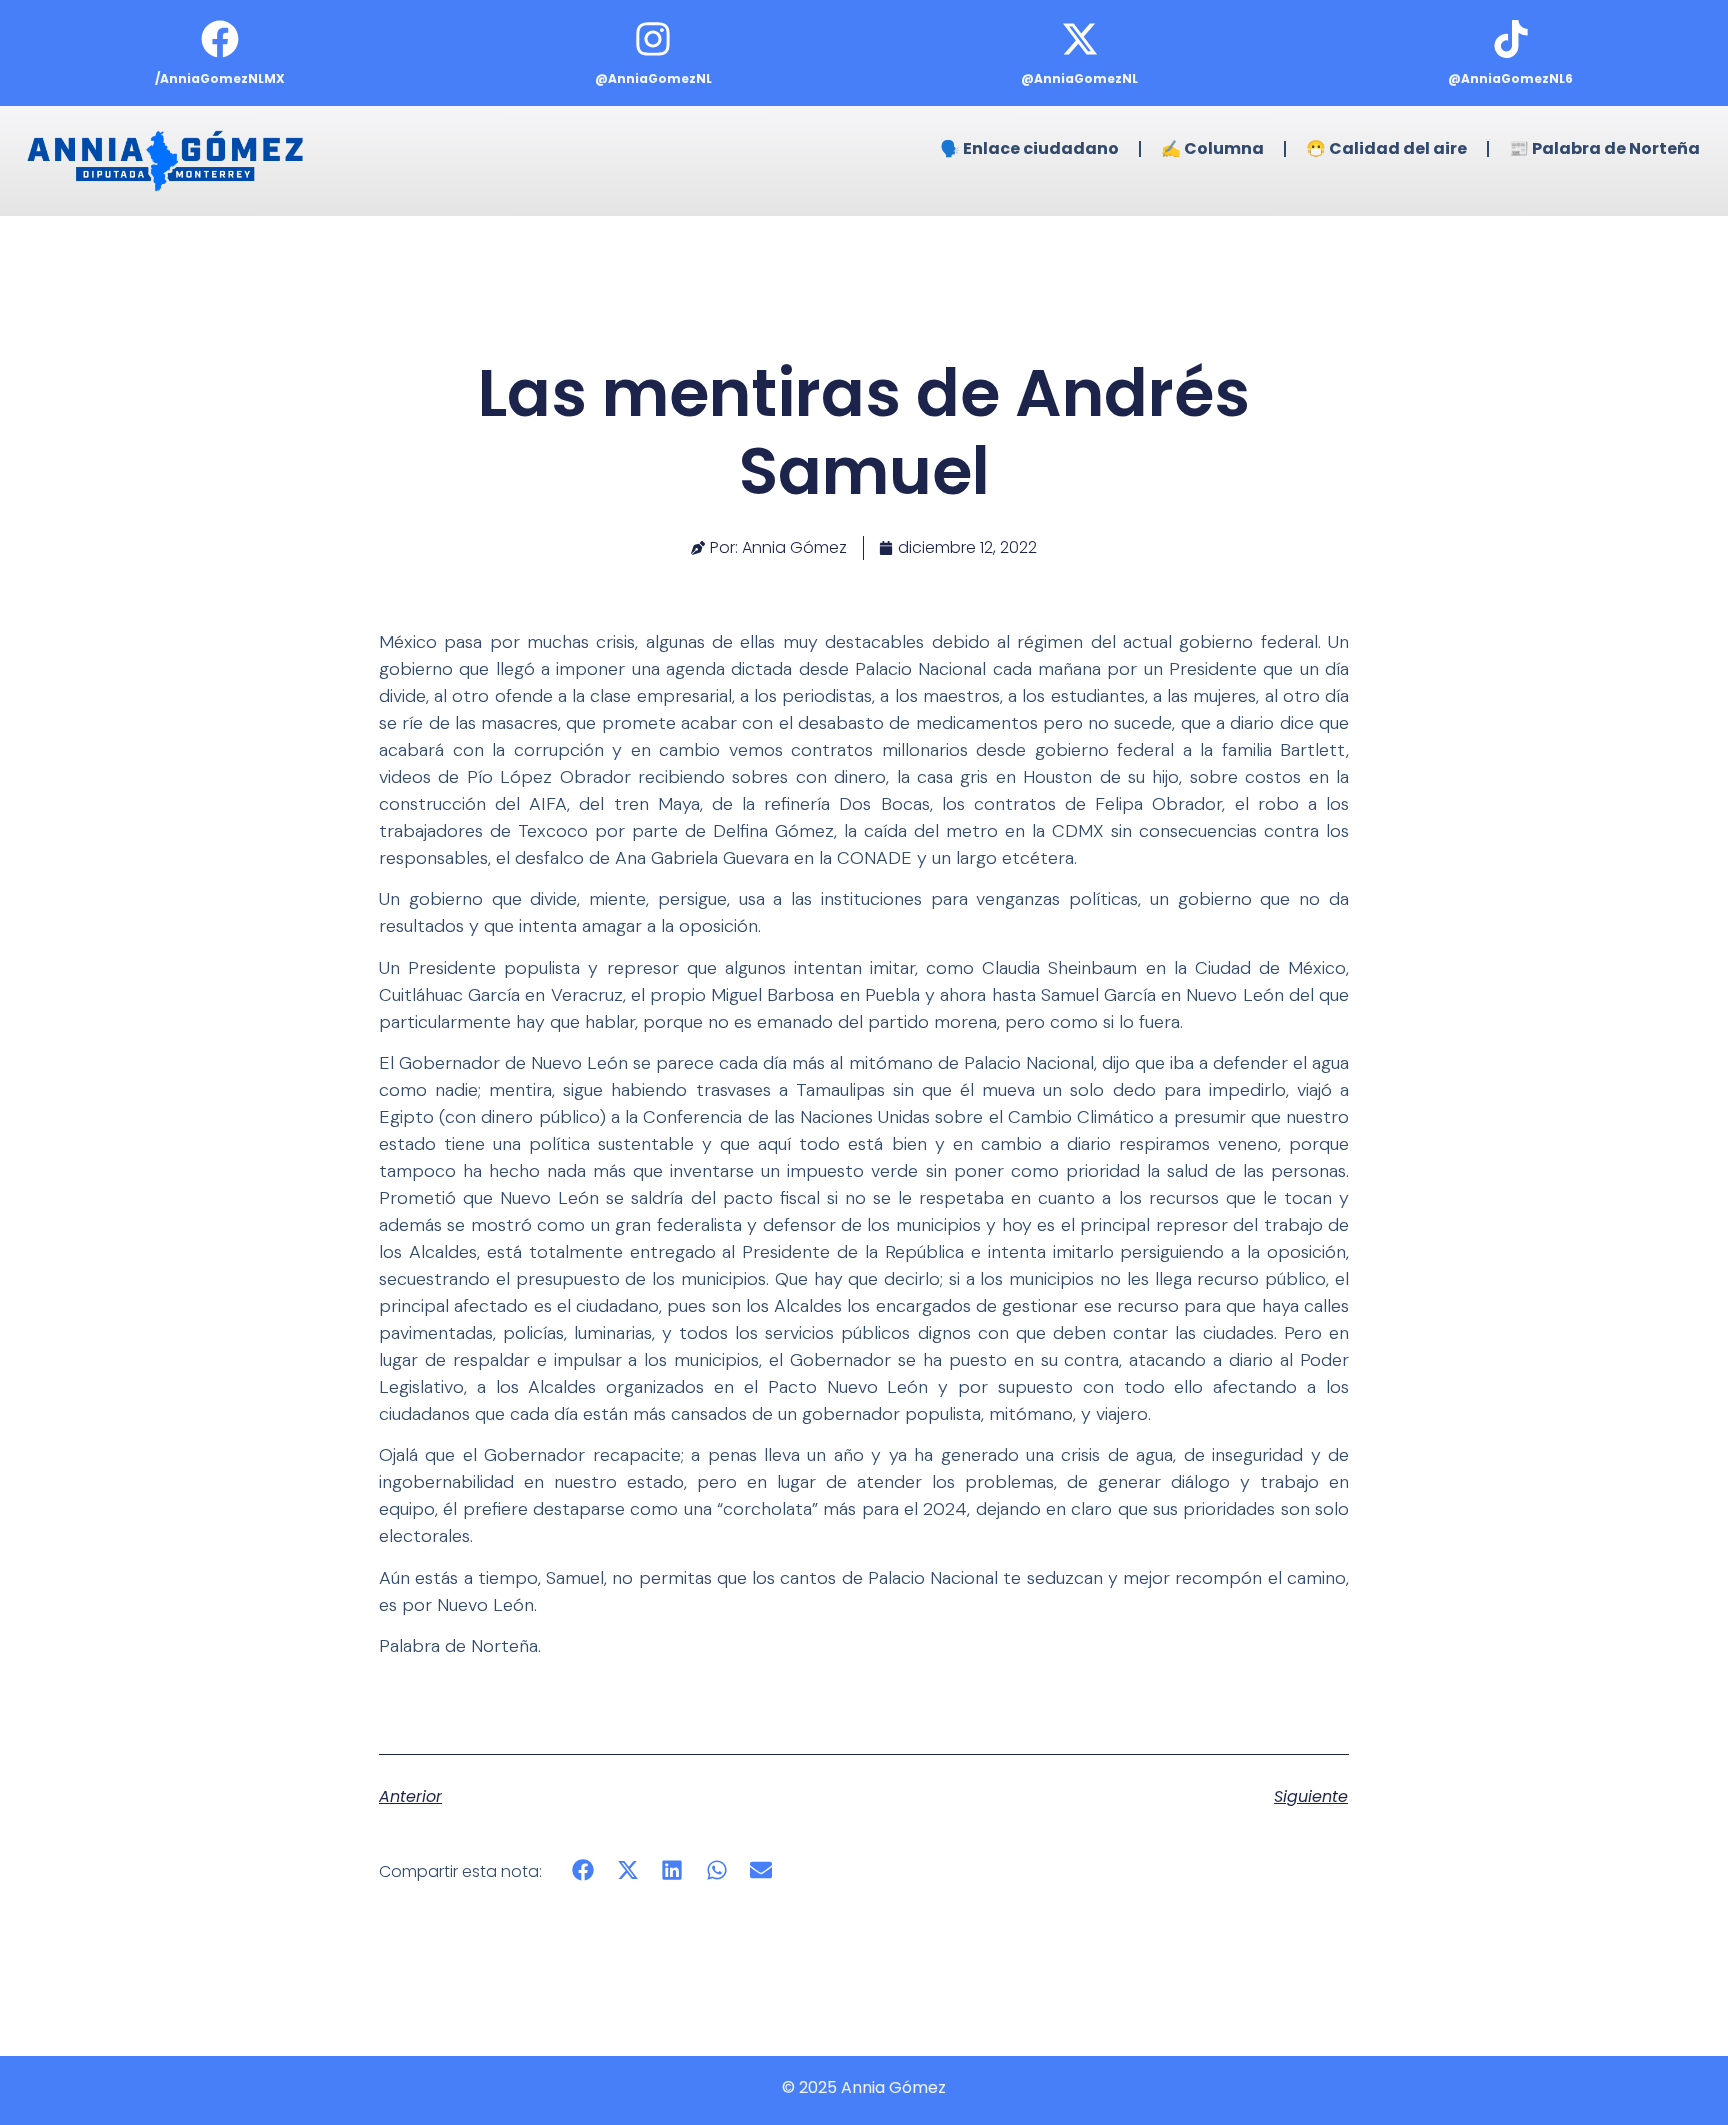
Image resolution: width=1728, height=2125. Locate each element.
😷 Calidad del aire (1386, 148)
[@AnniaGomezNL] (653, 39)
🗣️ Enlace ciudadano (1029, 148)
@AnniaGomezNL (653, 78)
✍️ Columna (1212, 148)
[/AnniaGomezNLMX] (220, 39)
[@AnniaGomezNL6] (1511, 39)
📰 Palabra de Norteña (1604, 148)
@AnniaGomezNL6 (1510, 78)
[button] (583, 1870)
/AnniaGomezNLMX (220, 78)
